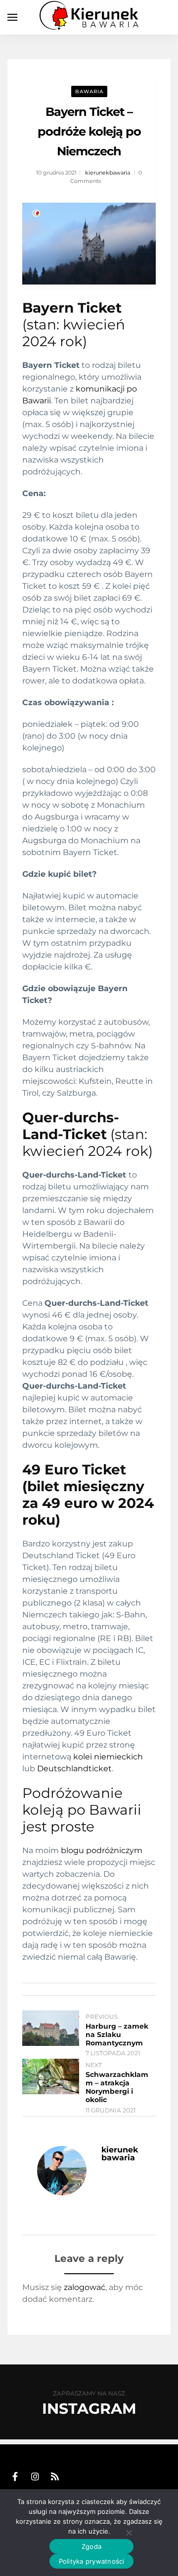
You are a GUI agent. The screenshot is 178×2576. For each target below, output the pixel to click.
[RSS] (55, 2477)
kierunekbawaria (108, 173)
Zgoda (91, 2546)
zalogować (85, 2287)
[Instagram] (35, 2477)
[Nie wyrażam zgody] (129, 2533)
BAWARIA (89, 91)
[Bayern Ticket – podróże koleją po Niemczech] (89, 244)
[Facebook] (15, 2477)
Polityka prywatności (92, 2561)
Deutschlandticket (74, 1769)
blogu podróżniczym (102, 1850)
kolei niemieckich (107, 1757)
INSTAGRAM (89, 2409)
